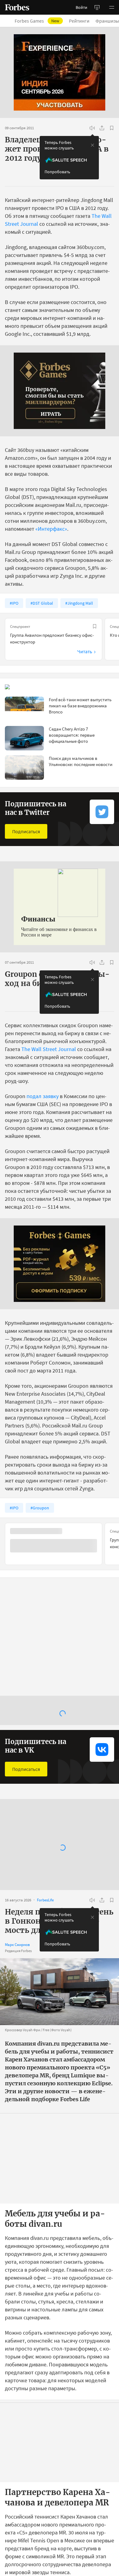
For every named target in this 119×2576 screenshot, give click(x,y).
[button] (112, 7)
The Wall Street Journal (49, 1049)
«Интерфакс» (51, 529)
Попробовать (57, 172)
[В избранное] (112, 128)
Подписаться (26, 831)
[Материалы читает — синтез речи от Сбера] (92, 128)
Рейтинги (79, 21)
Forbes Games (37, 21)
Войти (81, 7)
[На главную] (17, 7)
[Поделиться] (102, 128)
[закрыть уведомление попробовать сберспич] (92, 145)
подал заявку (43, 1096)
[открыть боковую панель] (97, 7)
